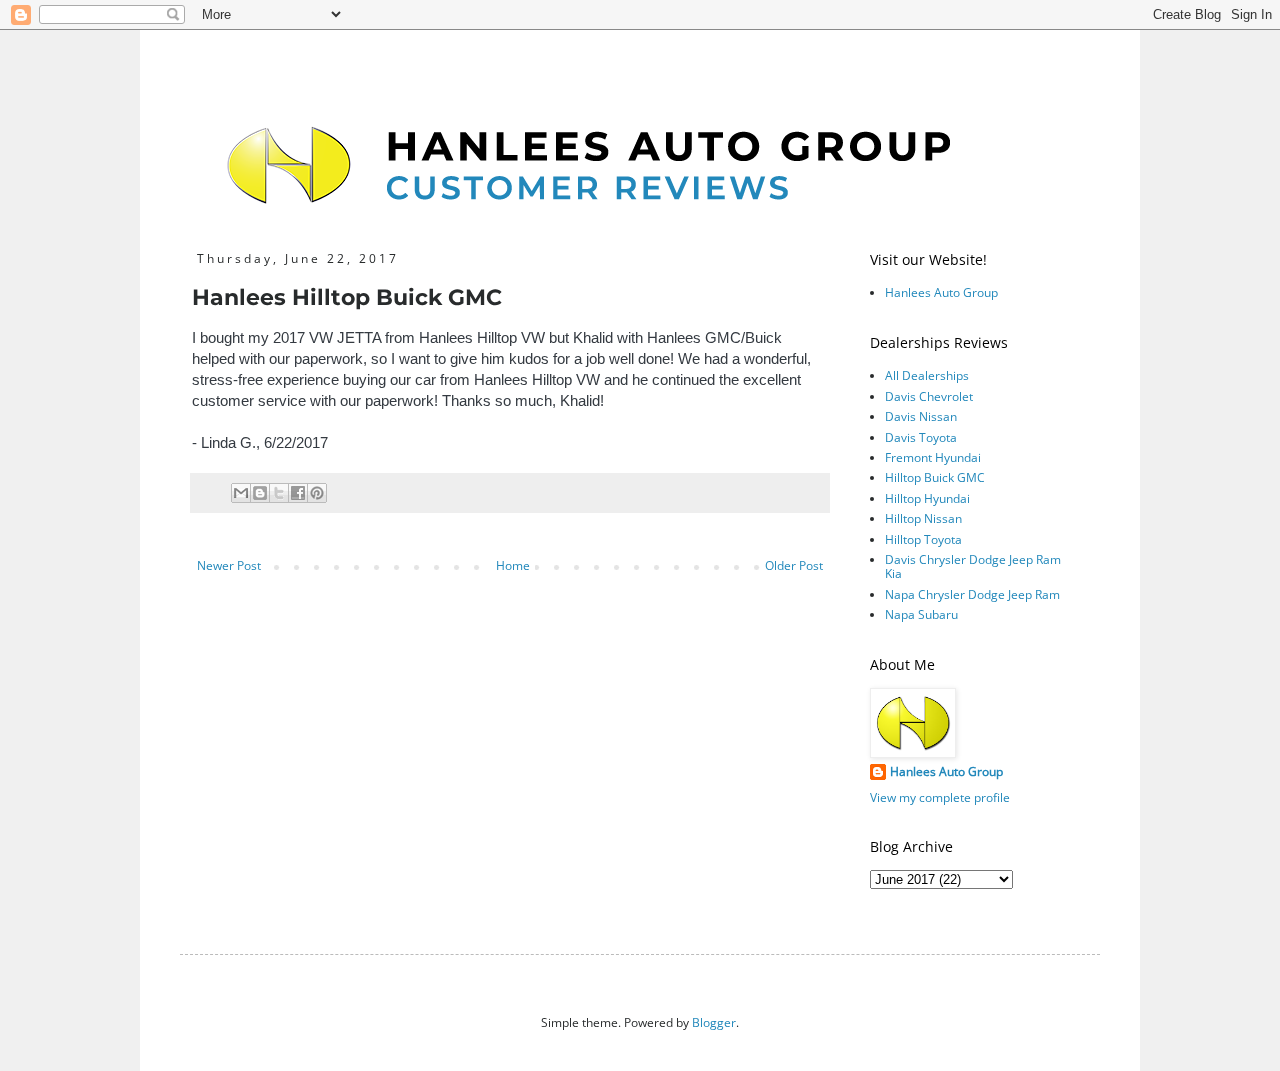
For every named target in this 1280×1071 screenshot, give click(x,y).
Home (513, 565)
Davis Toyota (921, 437)
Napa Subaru (921, 614)
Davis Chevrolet (929, 396)
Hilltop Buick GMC (935, 477)
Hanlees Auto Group (941, 292)
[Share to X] (279, 493)
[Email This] (241, 493)
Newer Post (229, 565)
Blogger (714, 1022)
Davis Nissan (921, 416)
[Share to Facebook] (298, 493)
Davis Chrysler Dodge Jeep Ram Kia (973, 566)
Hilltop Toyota (923, 539)
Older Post (794, 565)
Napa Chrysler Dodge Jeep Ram (972, 594)
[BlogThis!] (260, 493)
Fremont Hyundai (933, 457)
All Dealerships (927, 375)
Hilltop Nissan (923, 518)
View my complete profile (940, 797)
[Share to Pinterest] (317, 493)
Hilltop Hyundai (927, 498)
